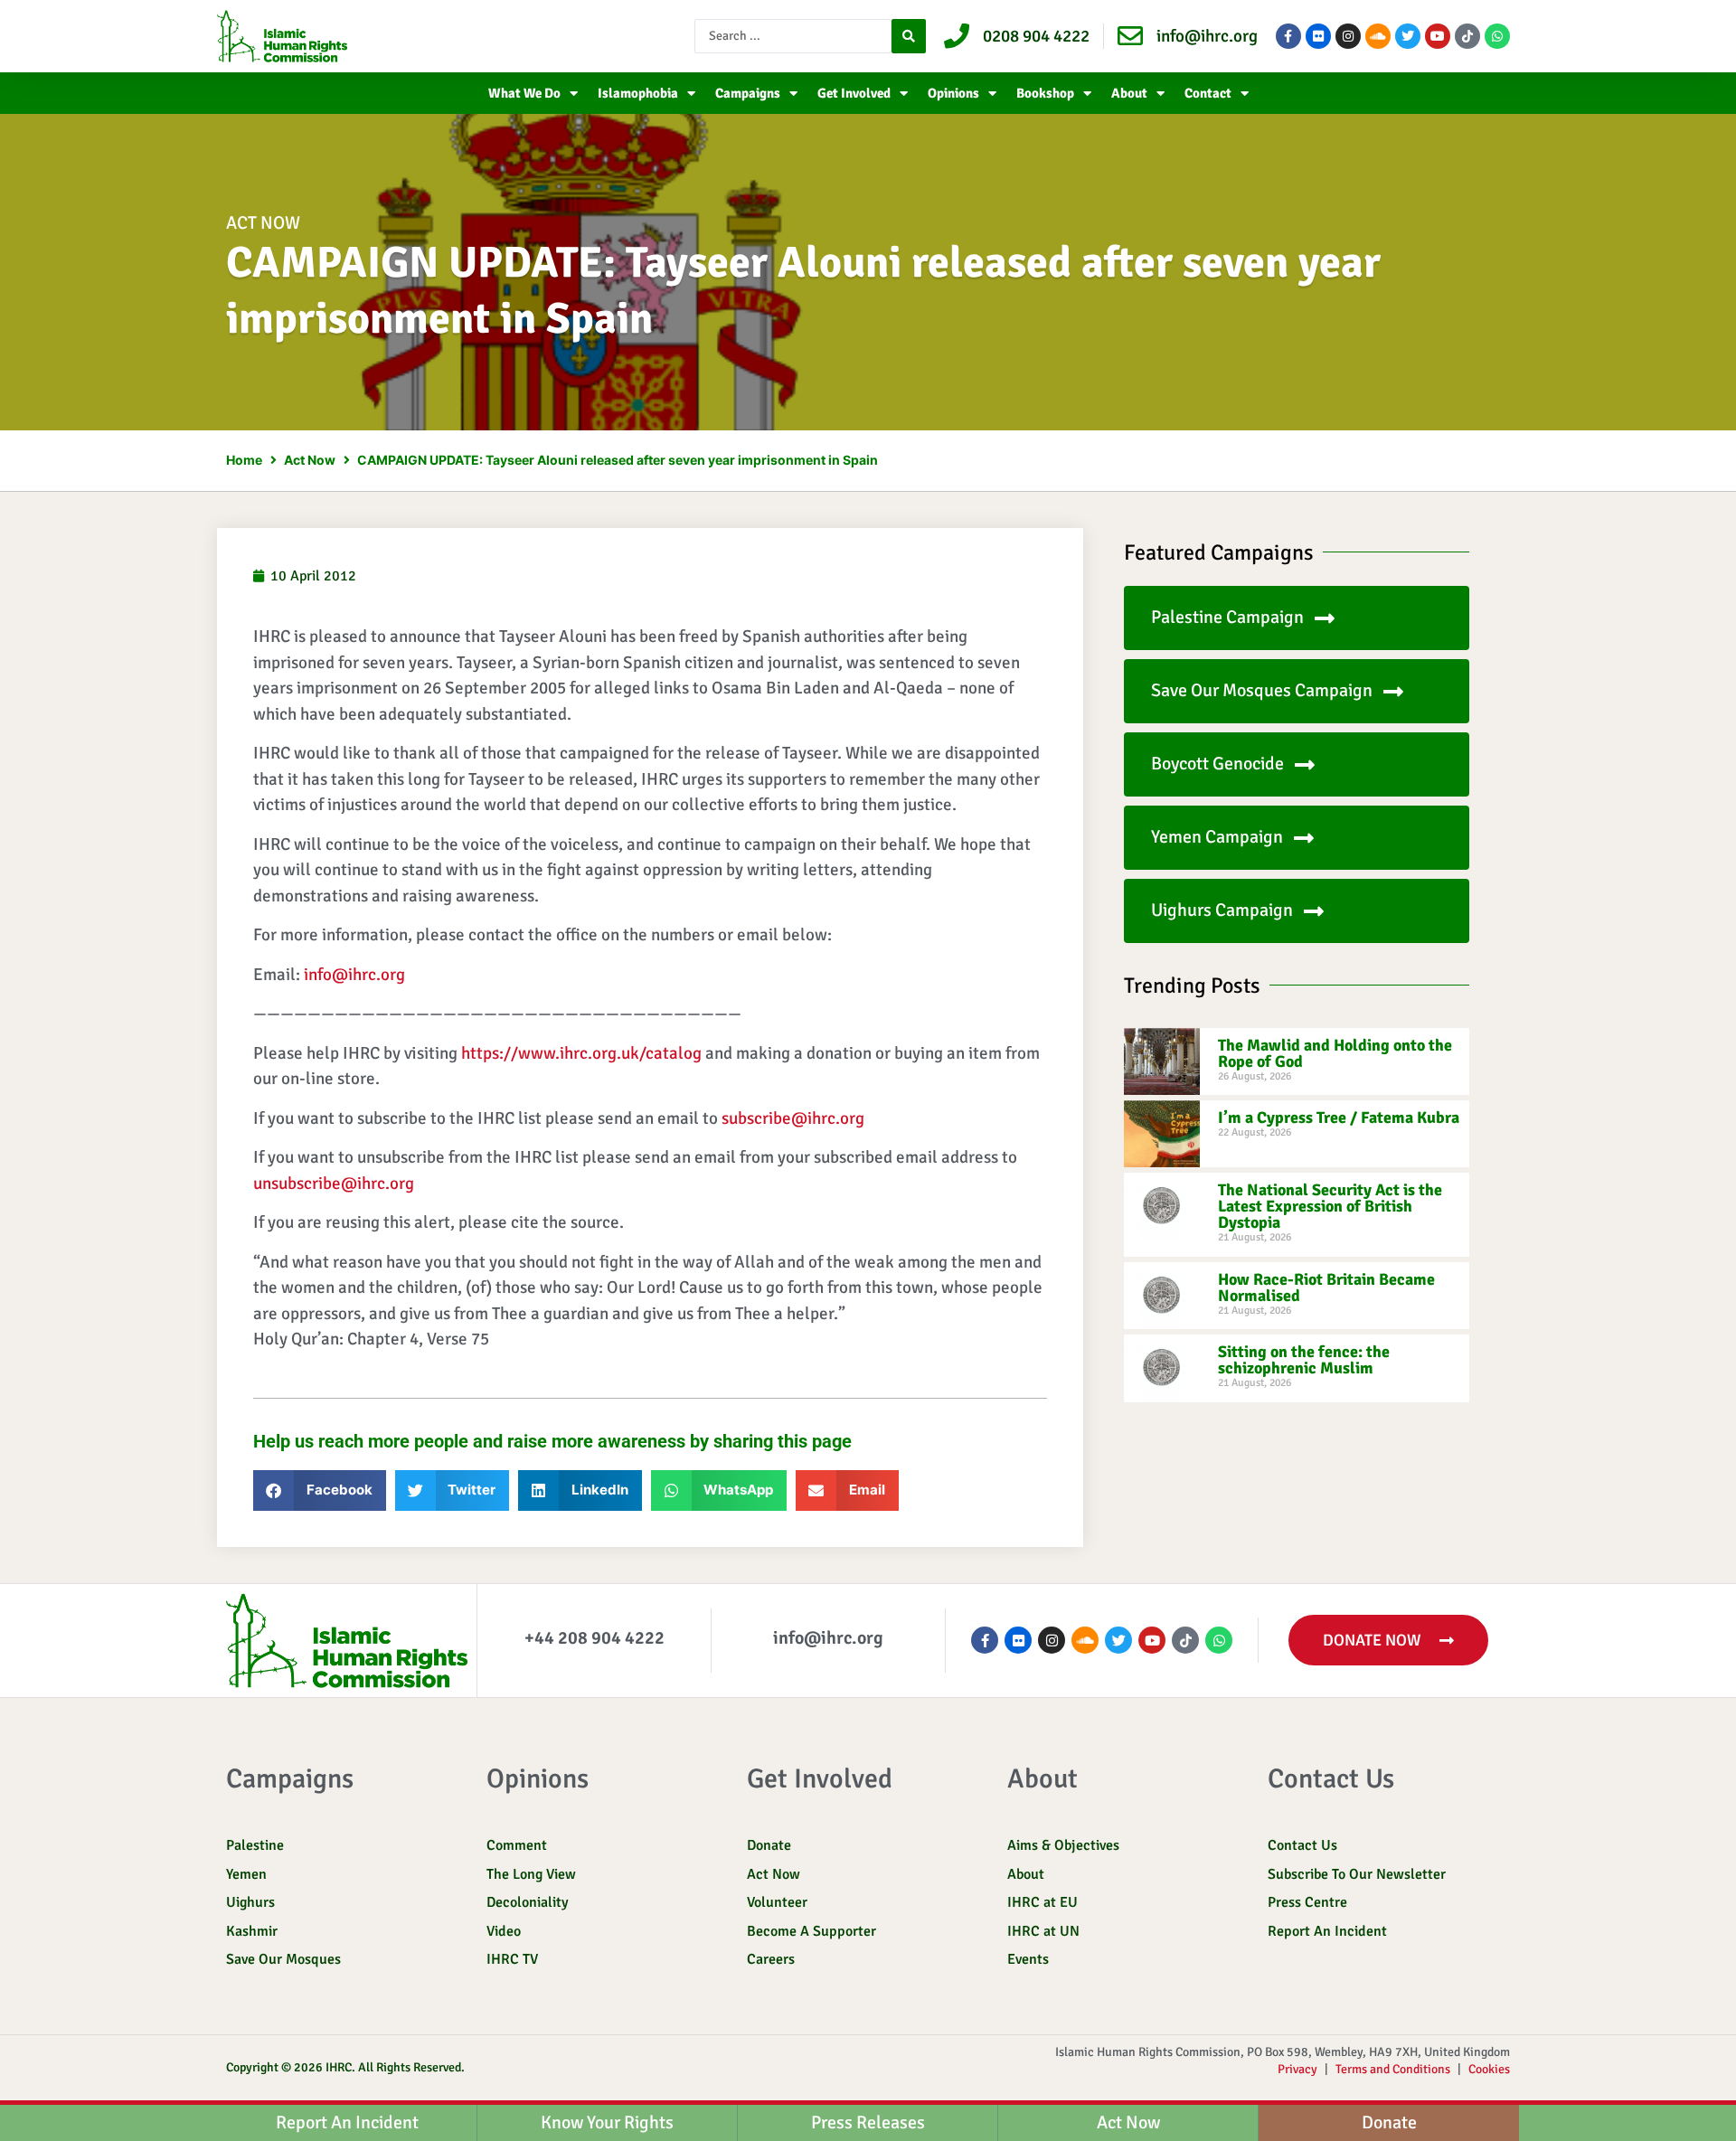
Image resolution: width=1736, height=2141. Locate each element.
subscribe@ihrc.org (793, 1118)
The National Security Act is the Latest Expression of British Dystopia (1330, 1206)
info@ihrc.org (354, 975)
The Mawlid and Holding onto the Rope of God (1335, 1053)
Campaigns (748, 93)
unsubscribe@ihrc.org (334, 1184)
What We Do (524, 93)
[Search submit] (909, 36)
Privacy (1297, 2069)
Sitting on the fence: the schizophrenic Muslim (1304, 1360)
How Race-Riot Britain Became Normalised (1326, 1287)
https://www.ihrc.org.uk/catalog (581, 1053)
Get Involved (854, 93)
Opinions (953, 93)
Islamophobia (638, 93)
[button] (320, 1490)
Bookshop (1045, 93)
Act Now (263, 223)
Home (244, 460)
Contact (1208, 93)
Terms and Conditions (1393, 2069)
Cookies (1489, 2069)
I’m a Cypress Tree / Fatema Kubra (1339, 1118)
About (1129, 93)
